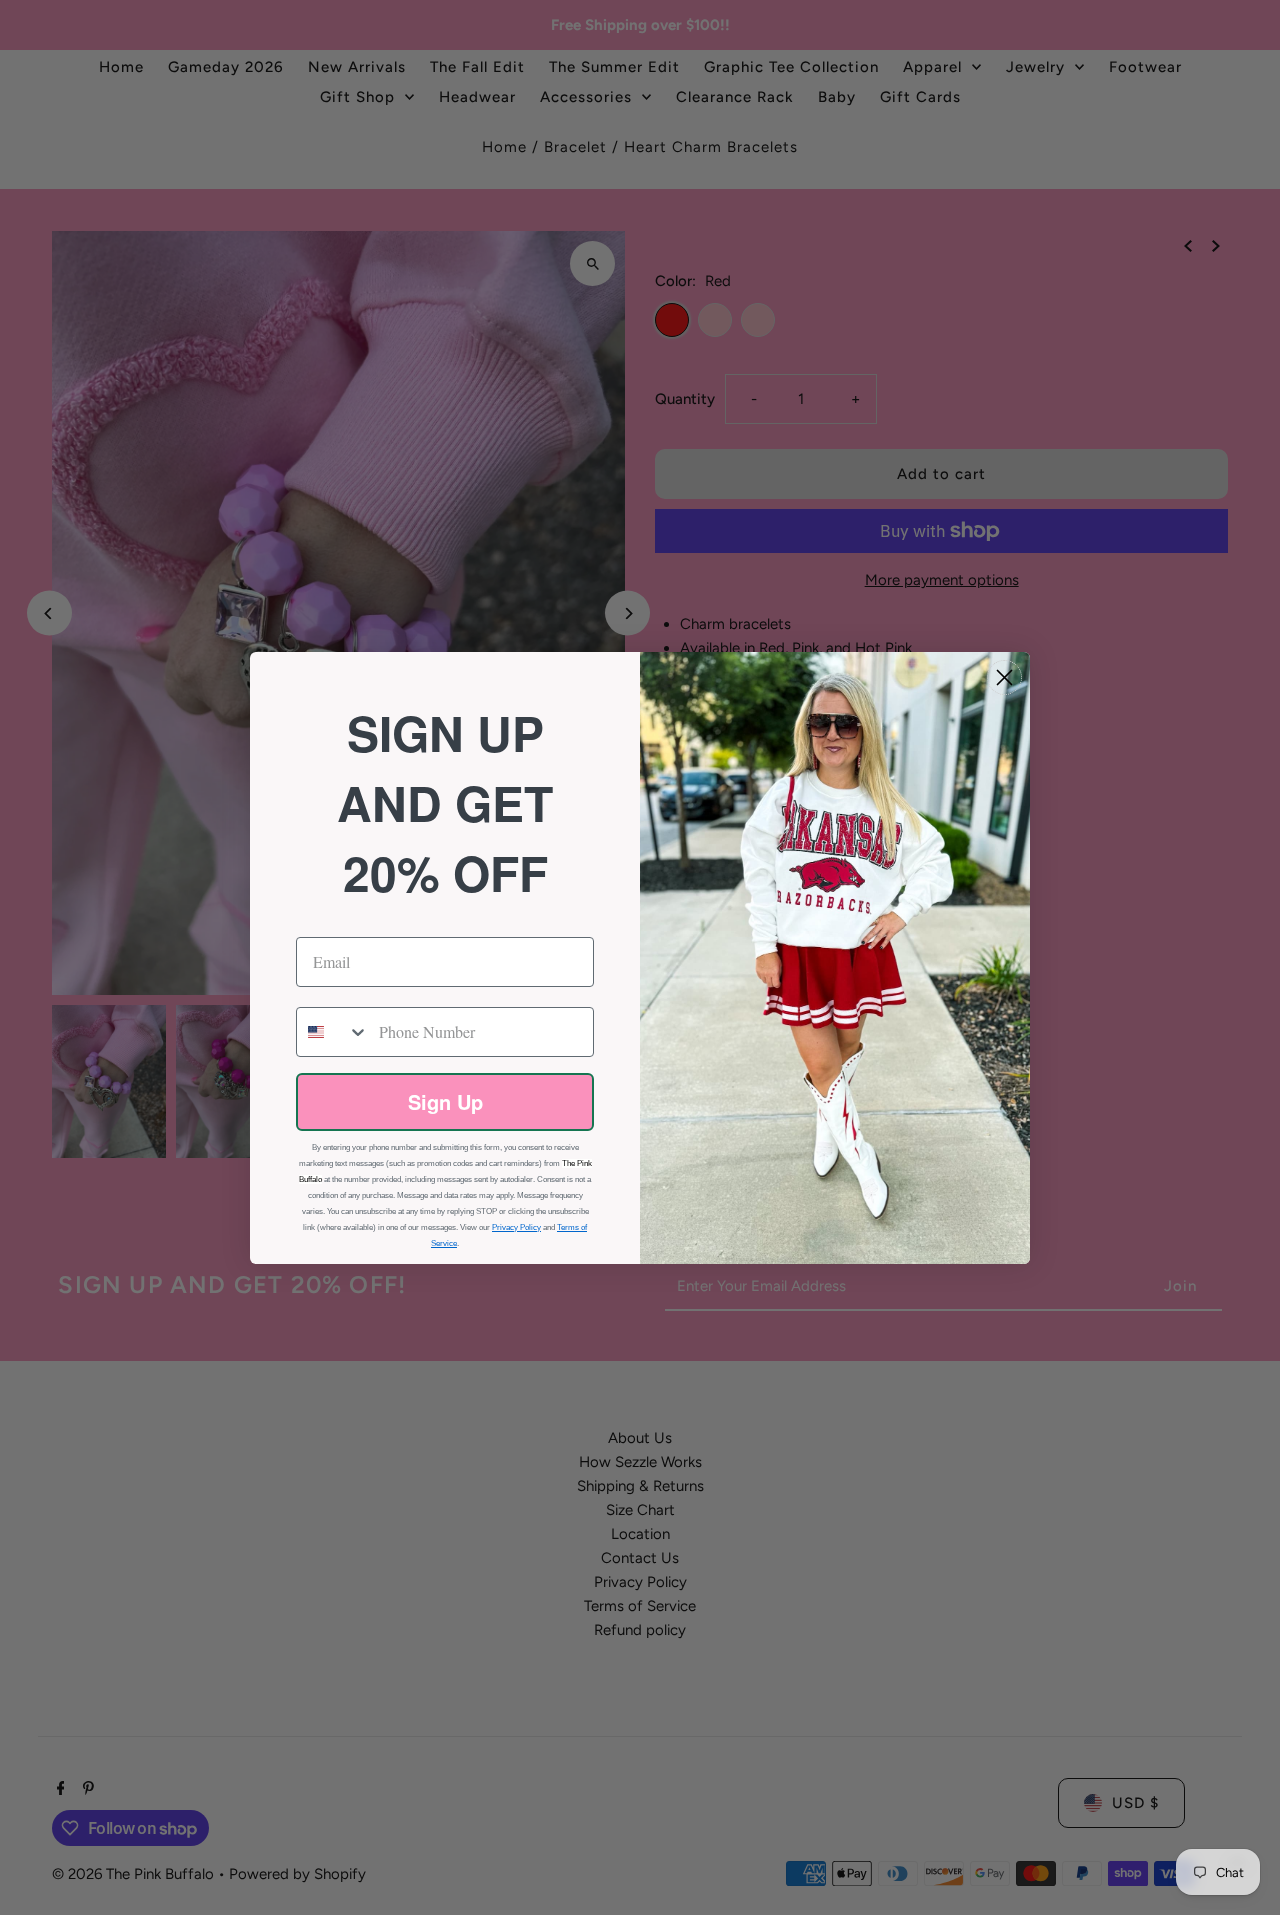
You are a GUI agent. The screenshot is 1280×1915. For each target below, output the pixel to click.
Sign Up (445, 1101)
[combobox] (333, 1032)
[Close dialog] (1004, 677)
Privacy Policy (516, 1227)
